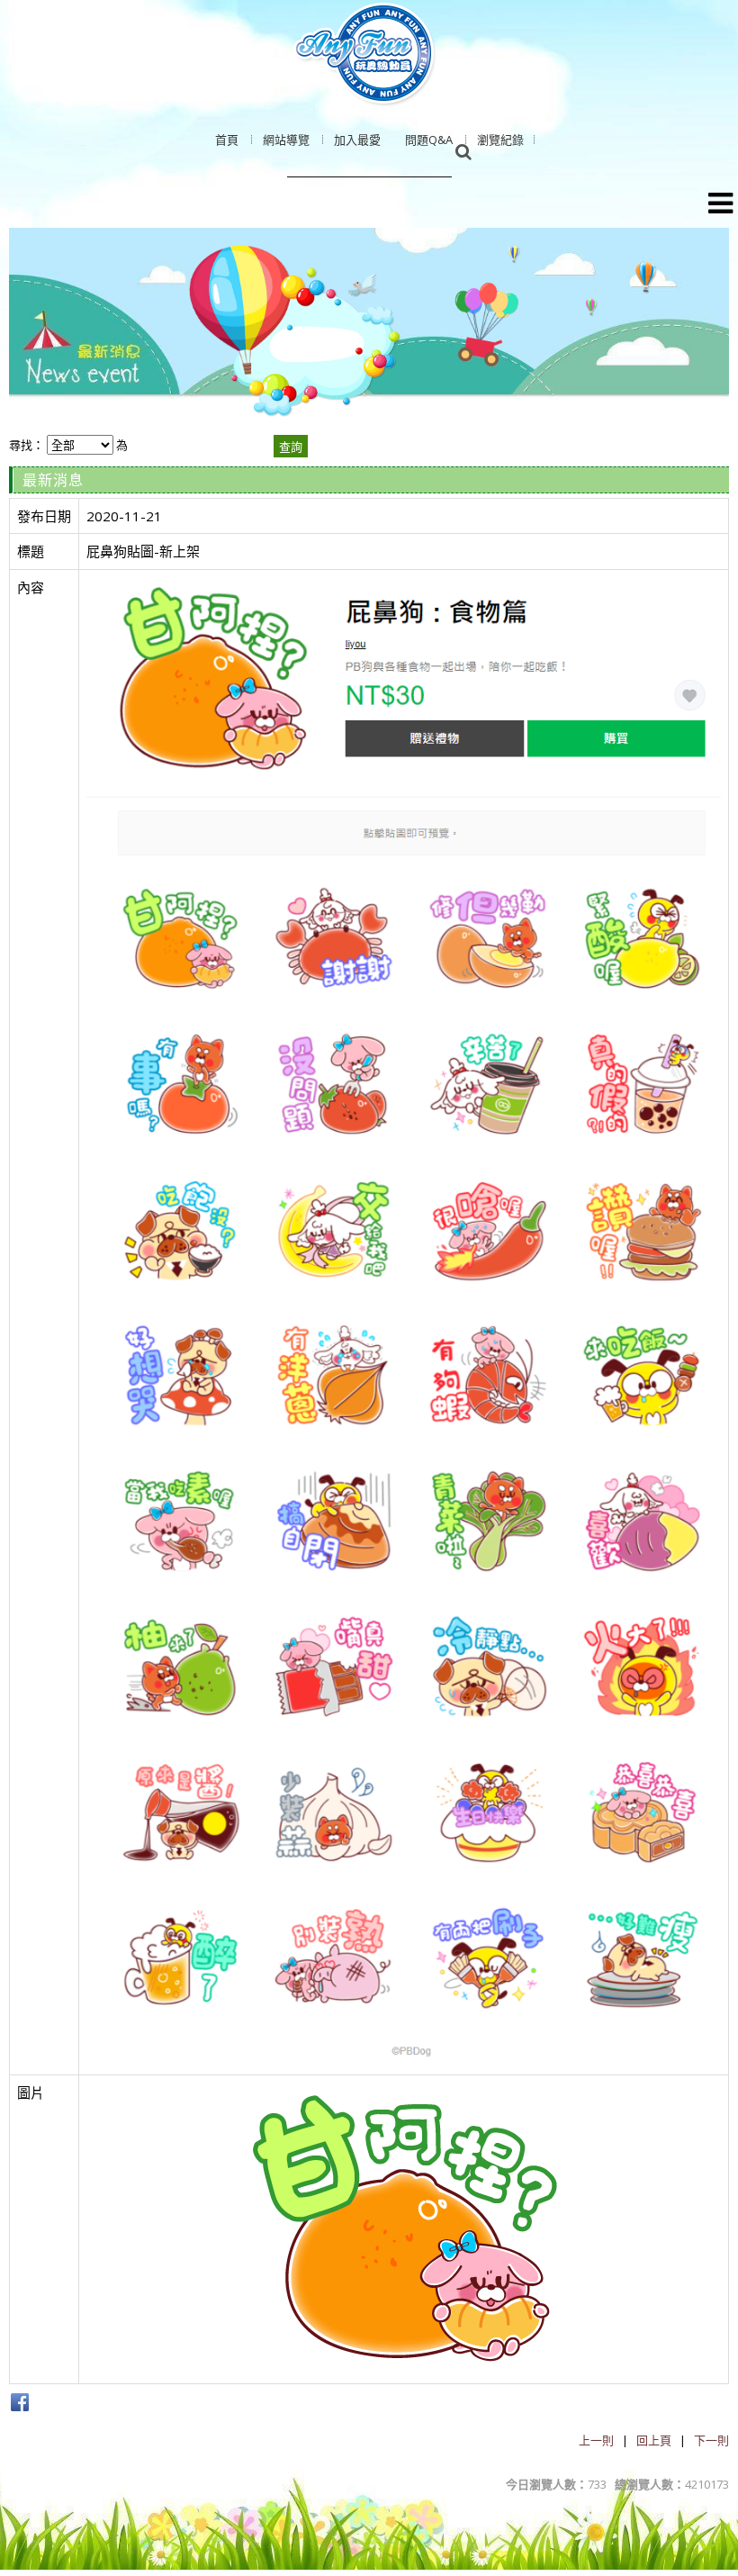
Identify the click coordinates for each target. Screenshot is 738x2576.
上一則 (596, 2440)
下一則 (711, 2440)
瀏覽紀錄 (500, 140)
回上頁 (654, 2440)
